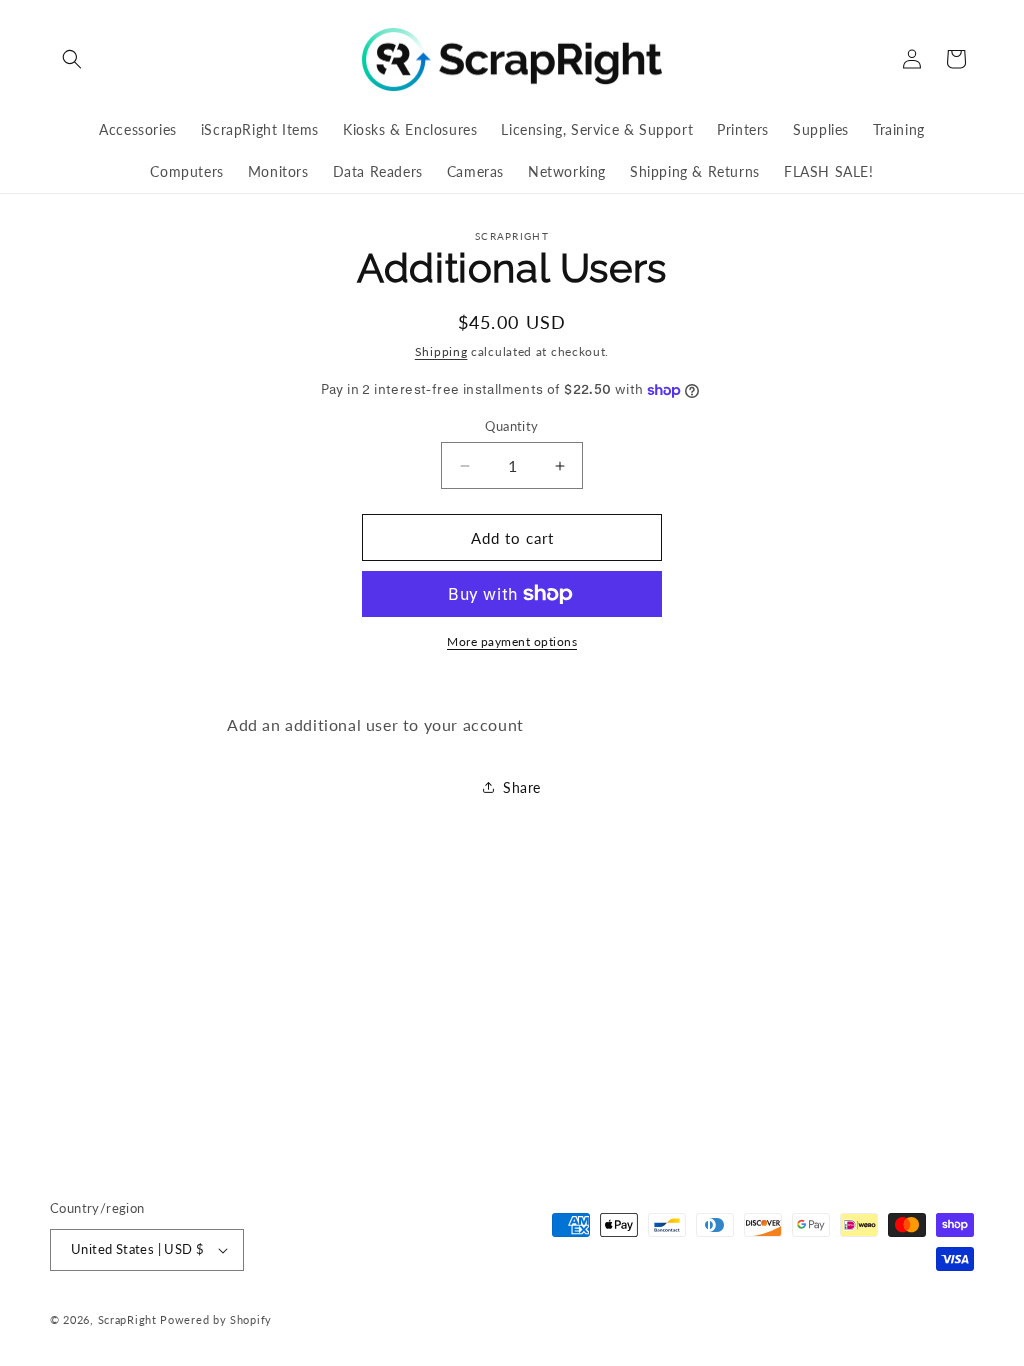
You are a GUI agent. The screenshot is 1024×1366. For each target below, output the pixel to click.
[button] (72, 59)
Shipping (441, 351)
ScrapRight (127, 1319)
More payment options (512, 641)
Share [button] (522, 787)
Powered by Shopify (216, 1319)
